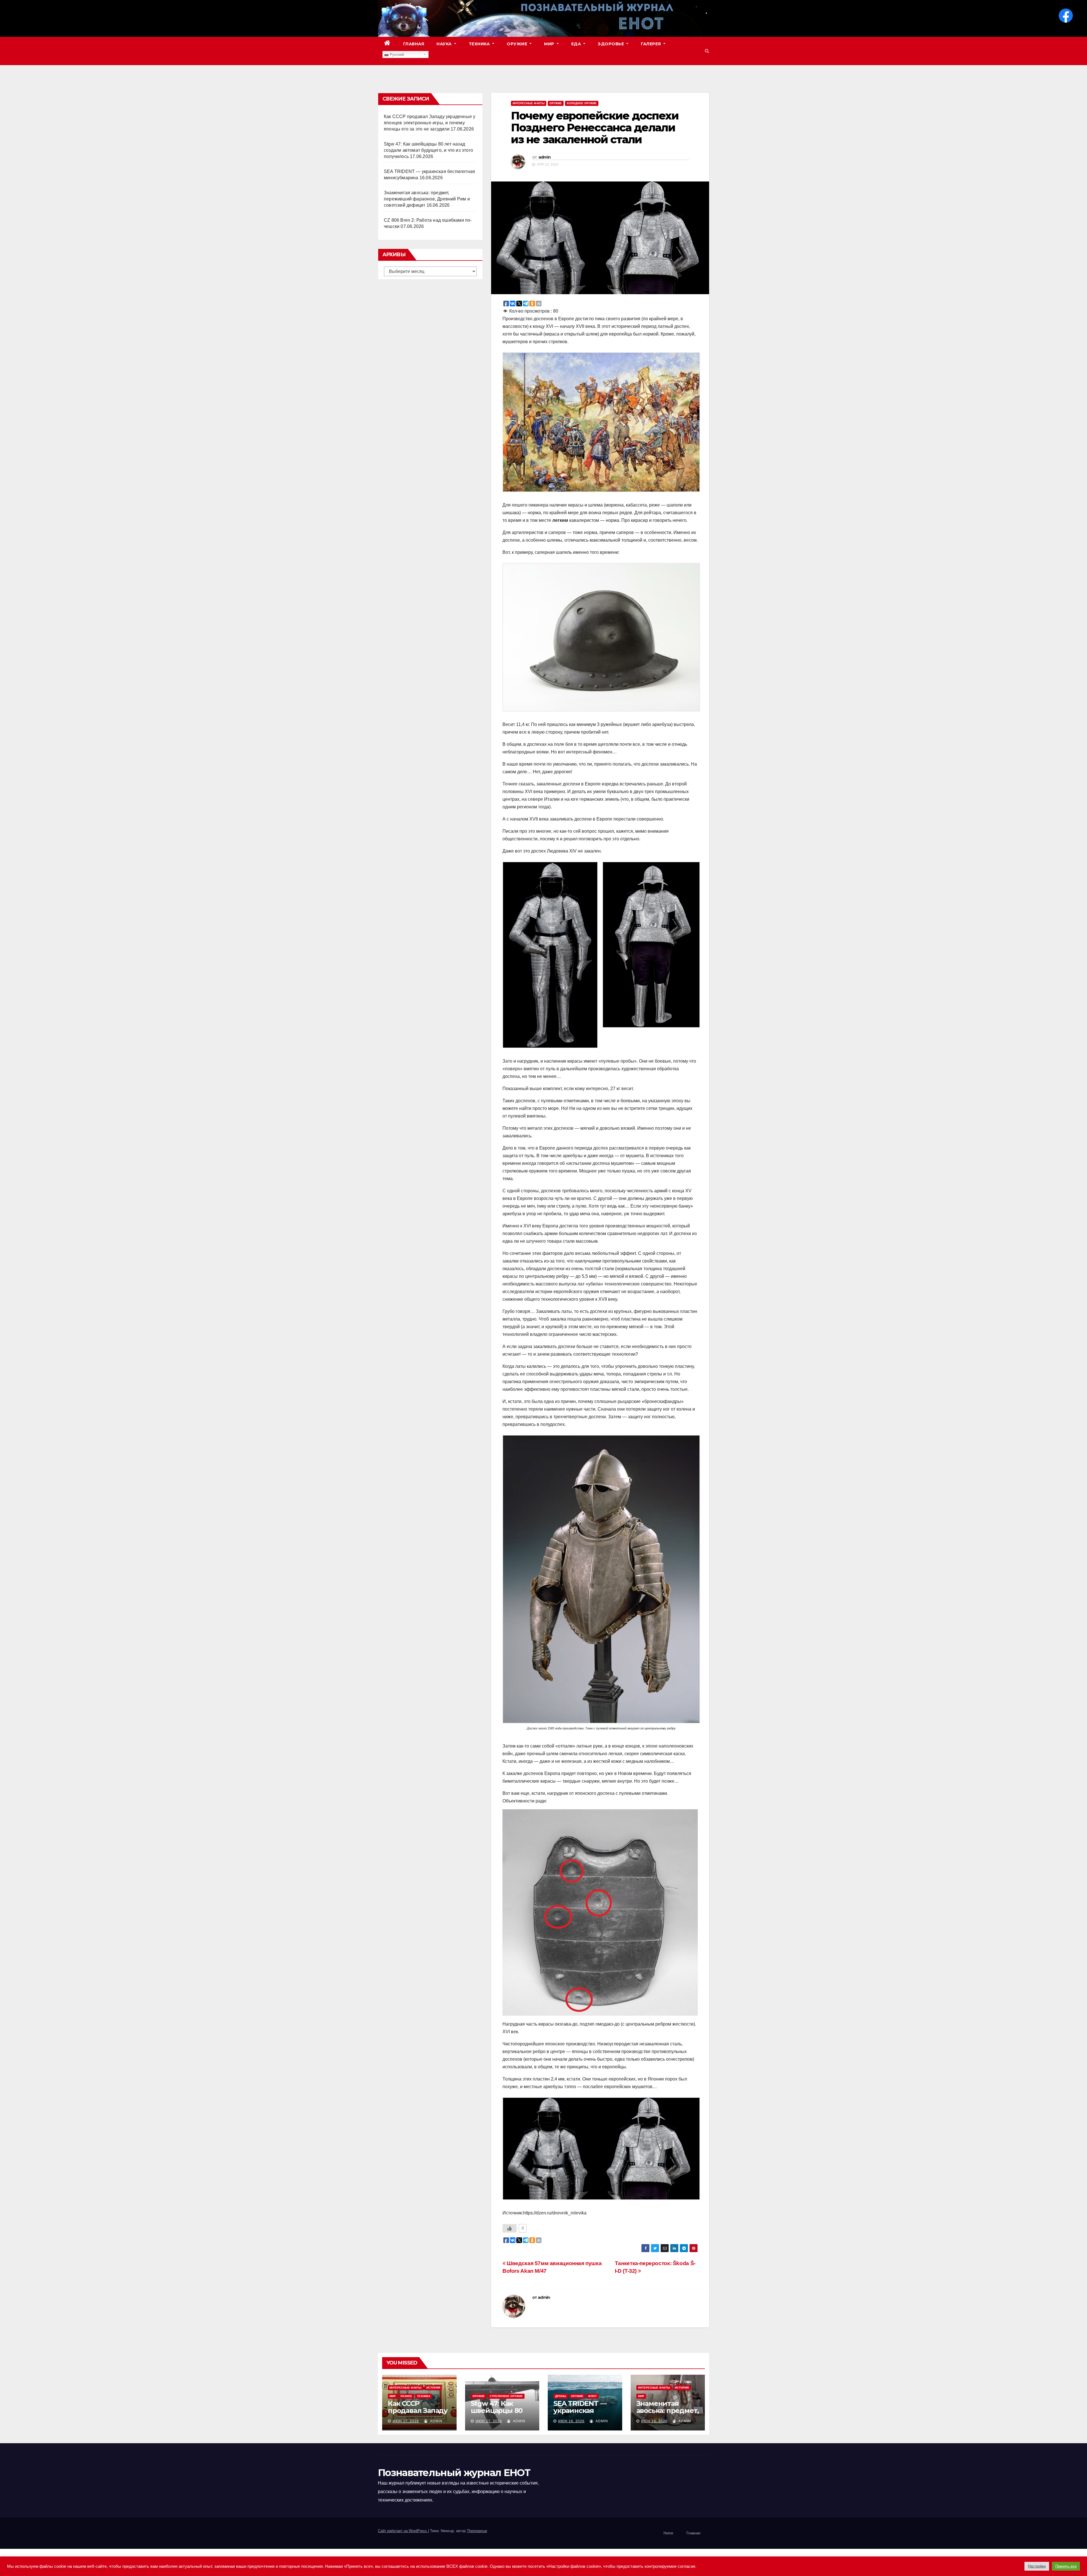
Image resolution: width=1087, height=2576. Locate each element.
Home (668, 2533)
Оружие (518, 44)
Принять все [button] (1066, 2566)
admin (545, 157)
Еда (577, 44)
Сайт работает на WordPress (403, 2531)
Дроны (561, 2396)
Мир (550, 44)
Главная (414, 44)
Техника (480, 44)
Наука (445, 44)
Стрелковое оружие (506, 2396)
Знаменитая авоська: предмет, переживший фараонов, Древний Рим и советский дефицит (427, 199)
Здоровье (612, 44)
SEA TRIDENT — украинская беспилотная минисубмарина (582, 2414)
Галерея (651, 44)
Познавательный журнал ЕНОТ (454, 2473)
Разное (406, 2396)
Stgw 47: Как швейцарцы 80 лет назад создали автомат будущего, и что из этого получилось (428, 150)
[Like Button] (510, 2228)
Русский (396, 55)
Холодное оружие (582, 103)
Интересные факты (529, 103)
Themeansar (477, 2531)
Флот (592, 2396)
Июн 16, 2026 (571, 2421)
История (433, 2388)
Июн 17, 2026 (406, 2421)
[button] (707, 51)
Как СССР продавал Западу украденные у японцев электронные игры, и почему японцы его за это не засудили (430, 123)
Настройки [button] (1037, 2566)
